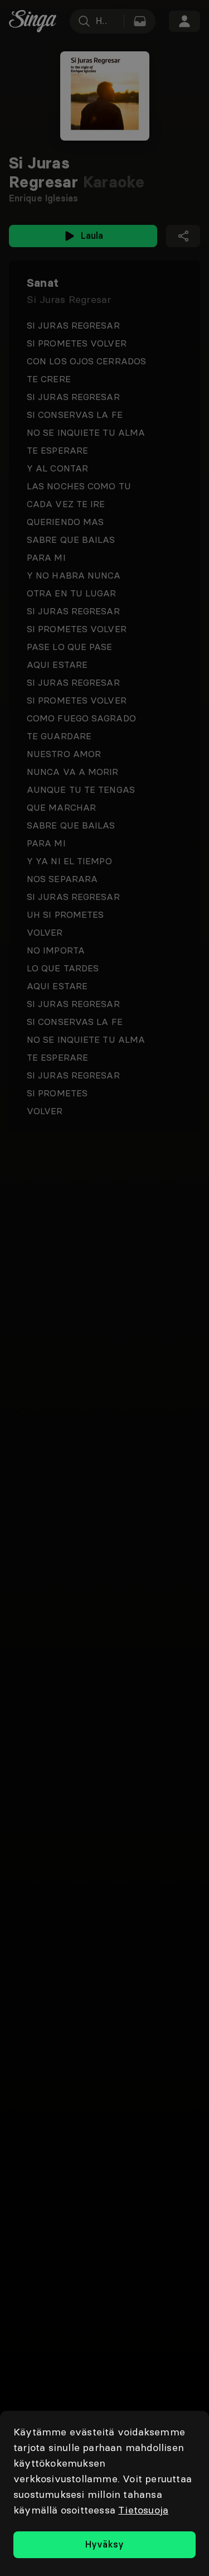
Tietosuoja (143, 2510)
